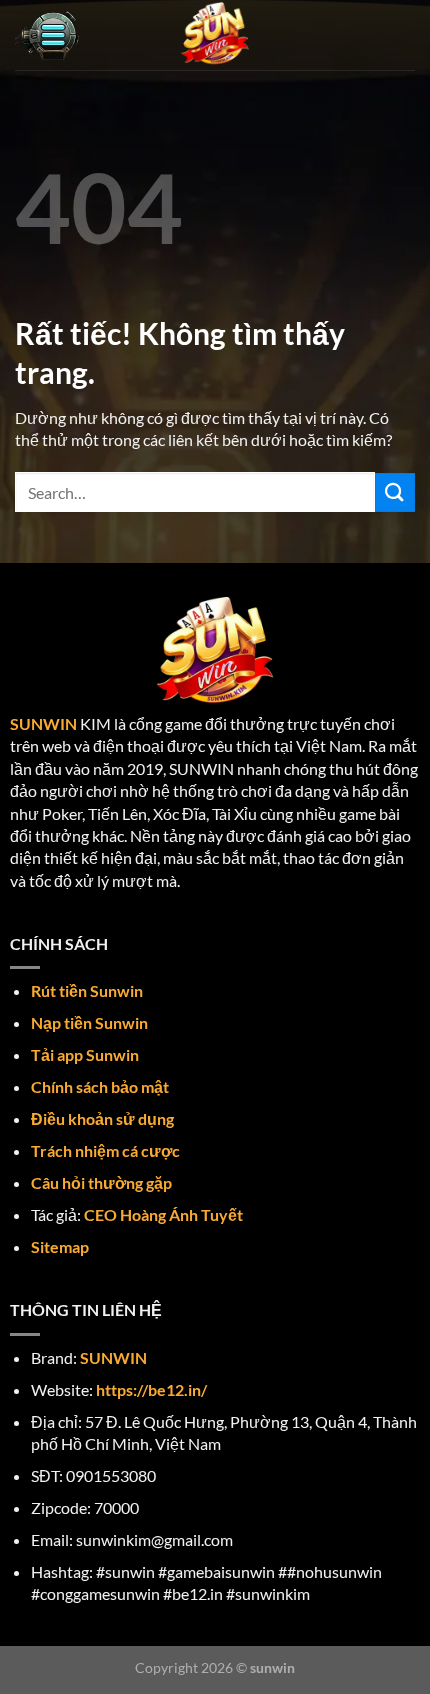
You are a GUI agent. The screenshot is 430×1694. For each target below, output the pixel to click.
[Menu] (47, 35)
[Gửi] (395, 492)
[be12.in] (215, 35)
